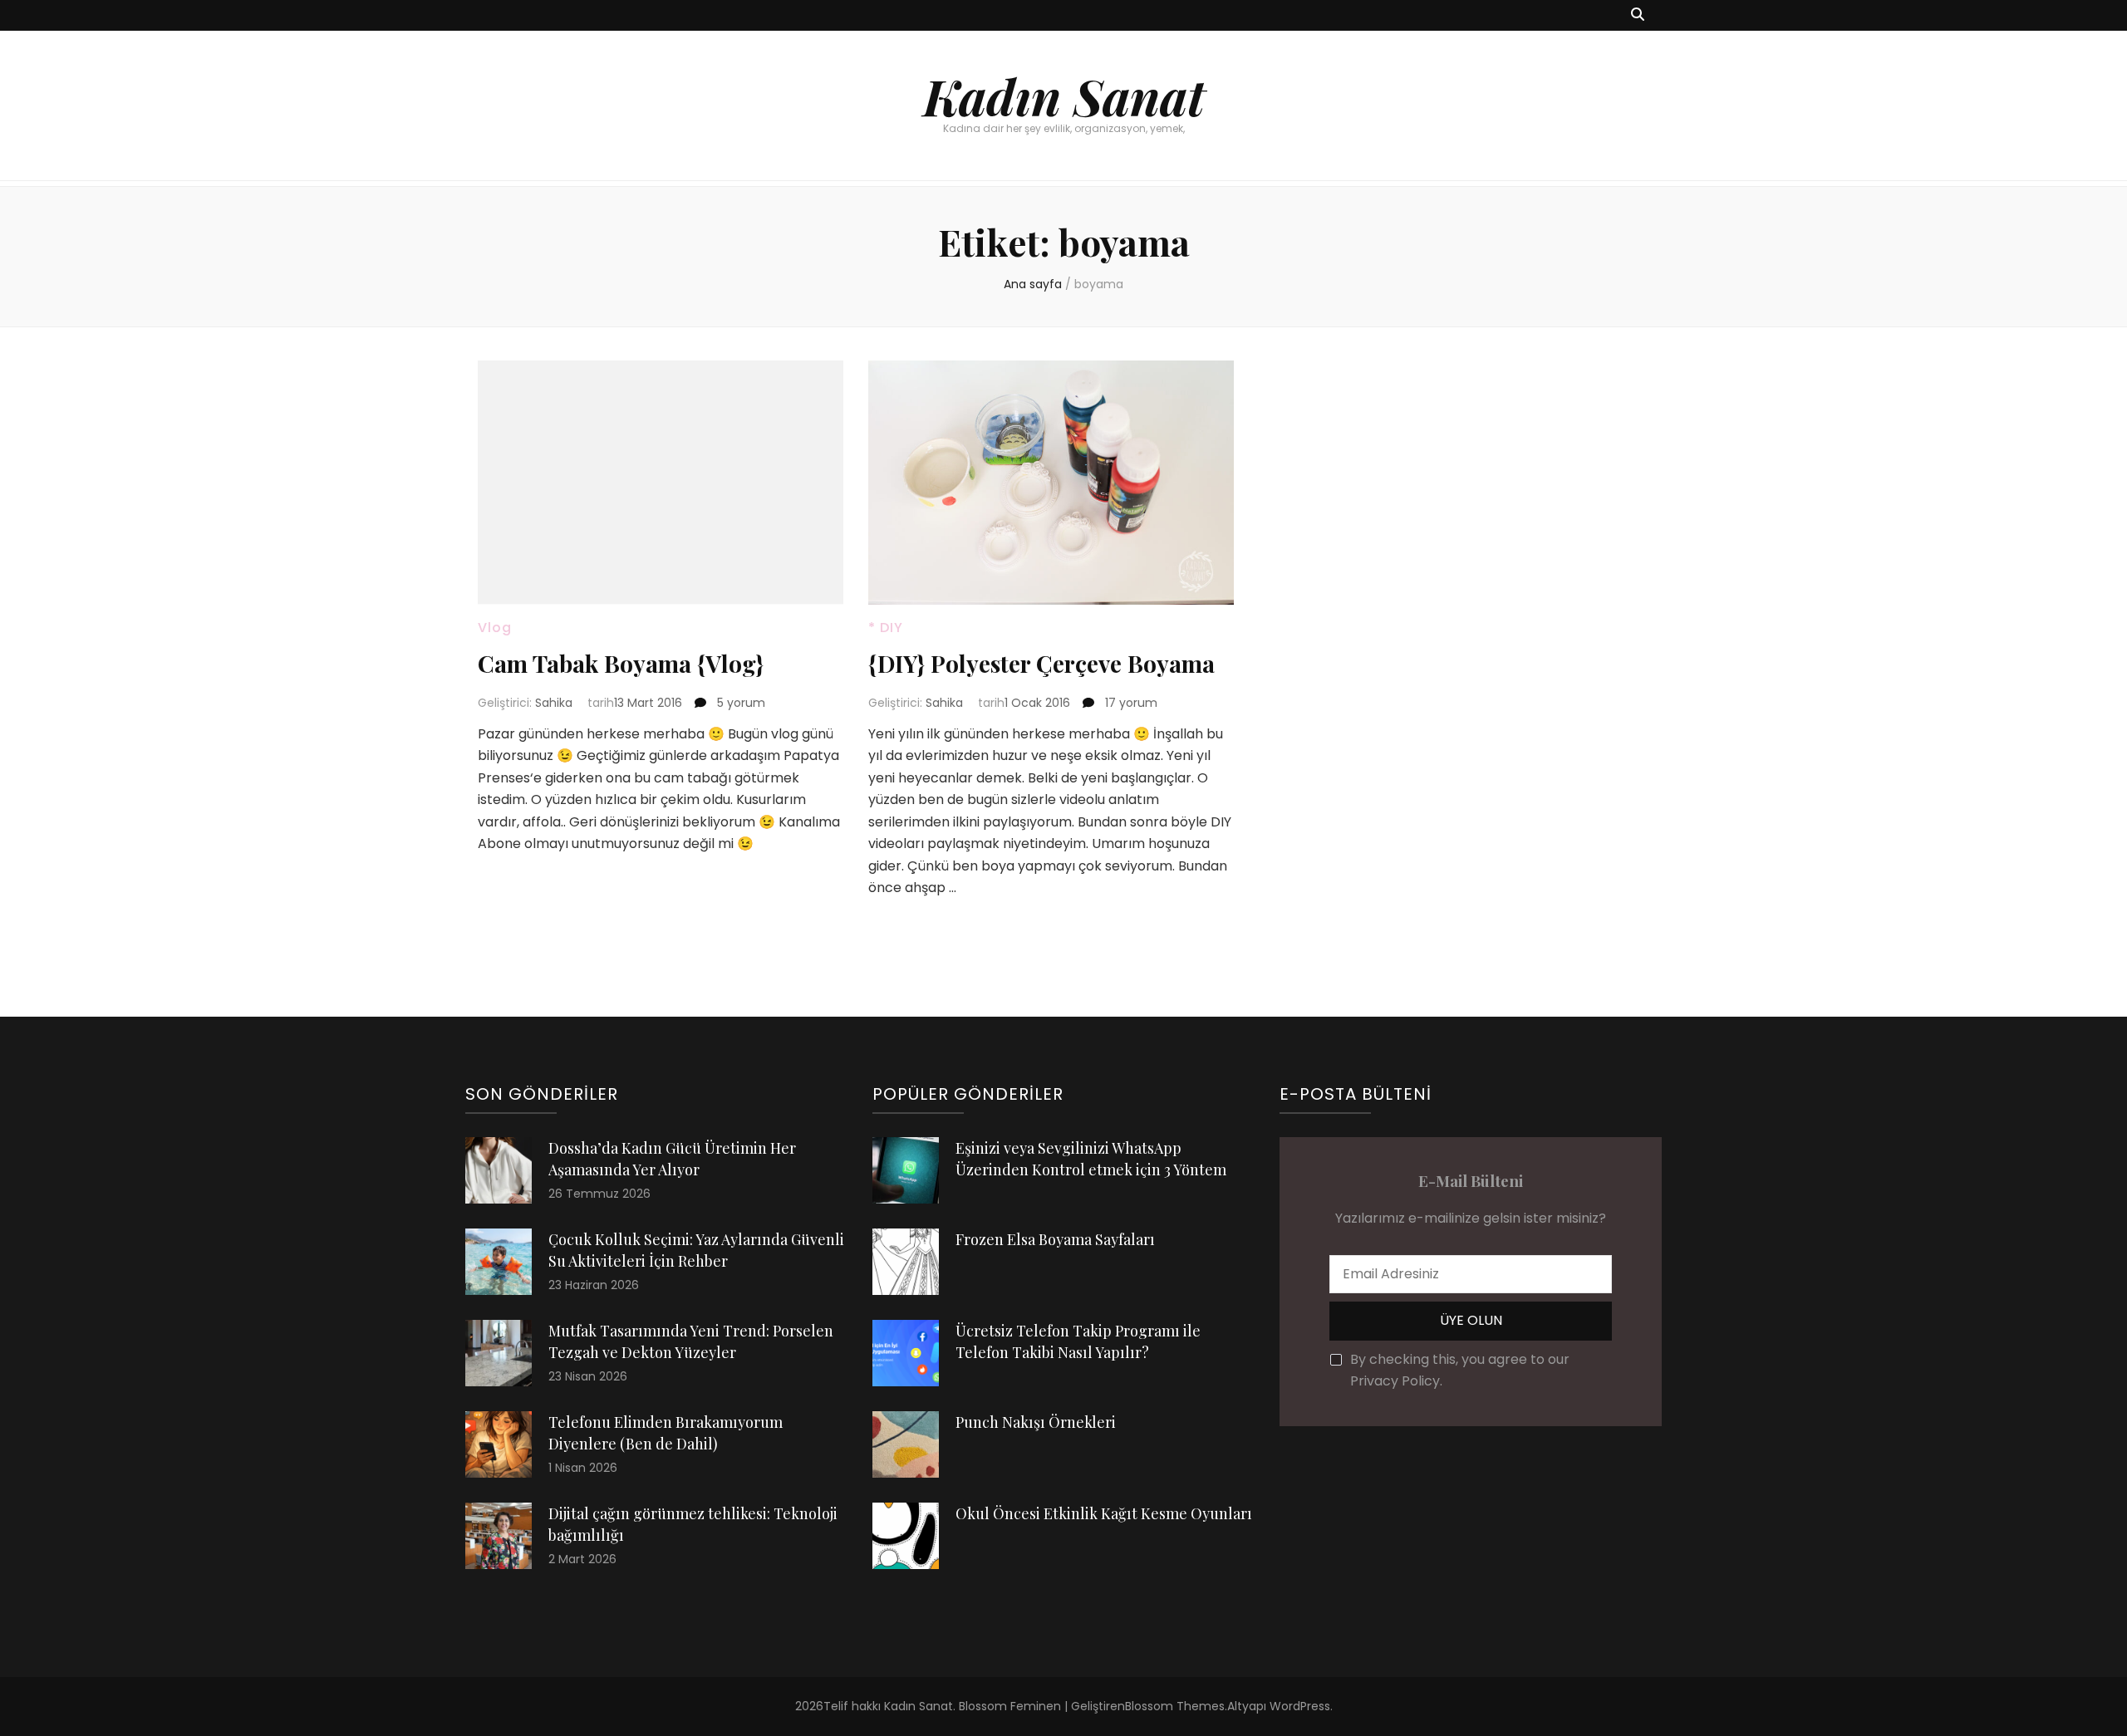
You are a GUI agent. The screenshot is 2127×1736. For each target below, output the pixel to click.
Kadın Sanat (1064, 96)
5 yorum (739, 703)
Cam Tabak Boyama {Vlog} (621, 663)
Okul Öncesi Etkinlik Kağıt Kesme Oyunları (1104, 1513)
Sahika (554, 703)
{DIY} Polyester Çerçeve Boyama (1041, 663)
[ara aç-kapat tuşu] (1638, 15)
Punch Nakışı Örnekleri (1036, 1422)
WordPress (1300, 1706)
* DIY (886, 628)
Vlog (495, 628)
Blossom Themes (1175, 1706)
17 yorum (1130, 703)
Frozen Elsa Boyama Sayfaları (1055, 1239)
